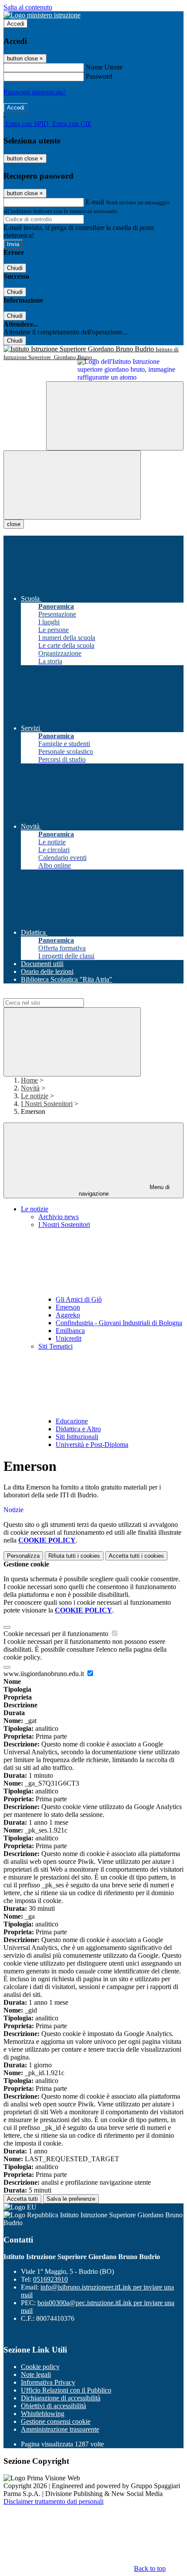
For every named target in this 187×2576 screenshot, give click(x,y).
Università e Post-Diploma (92, 1445)
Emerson (68, 1307)
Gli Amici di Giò (79, 1299)
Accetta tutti (136, 1556)
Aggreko (68, 1315)
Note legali (36, 2374)
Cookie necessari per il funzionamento (57, 1634)
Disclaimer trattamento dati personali (53, 2501)
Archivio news (58, 1217)
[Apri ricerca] (115, 416)
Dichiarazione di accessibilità (61, 2398)
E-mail (95, 202)
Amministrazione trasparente (60, 2429)
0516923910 (50, 2279)
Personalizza (23, 1556)
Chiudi (15, 268)
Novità (30, 1088)
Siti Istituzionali (77, 1437)
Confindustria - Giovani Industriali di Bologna (119, 1323)
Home (29, 1080)
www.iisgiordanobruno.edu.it (45, 1674)
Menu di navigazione (124, 1190)
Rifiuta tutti (74, 1556)
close (14, 524)
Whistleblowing (43, 2414)
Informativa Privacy (48, 2382)
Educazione (72, 1421)
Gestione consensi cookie (56, 2421)
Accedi (16, 24)
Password (99, 76)
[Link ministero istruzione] (42, 15)
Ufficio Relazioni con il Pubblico (66, 2390)
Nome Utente (104, 67)
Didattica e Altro (78, 1429)
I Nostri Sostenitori (47, 1104)
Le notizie (35, 1096)
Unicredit (68, 1338)
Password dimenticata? (35, 92)
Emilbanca (70, 1331)
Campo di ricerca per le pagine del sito (56, 994)
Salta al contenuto (28, 7)
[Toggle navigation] (72, 485)
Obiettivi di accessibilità (53, 2406)
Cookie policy (40, 2367)
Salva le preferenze (71, 2199)
